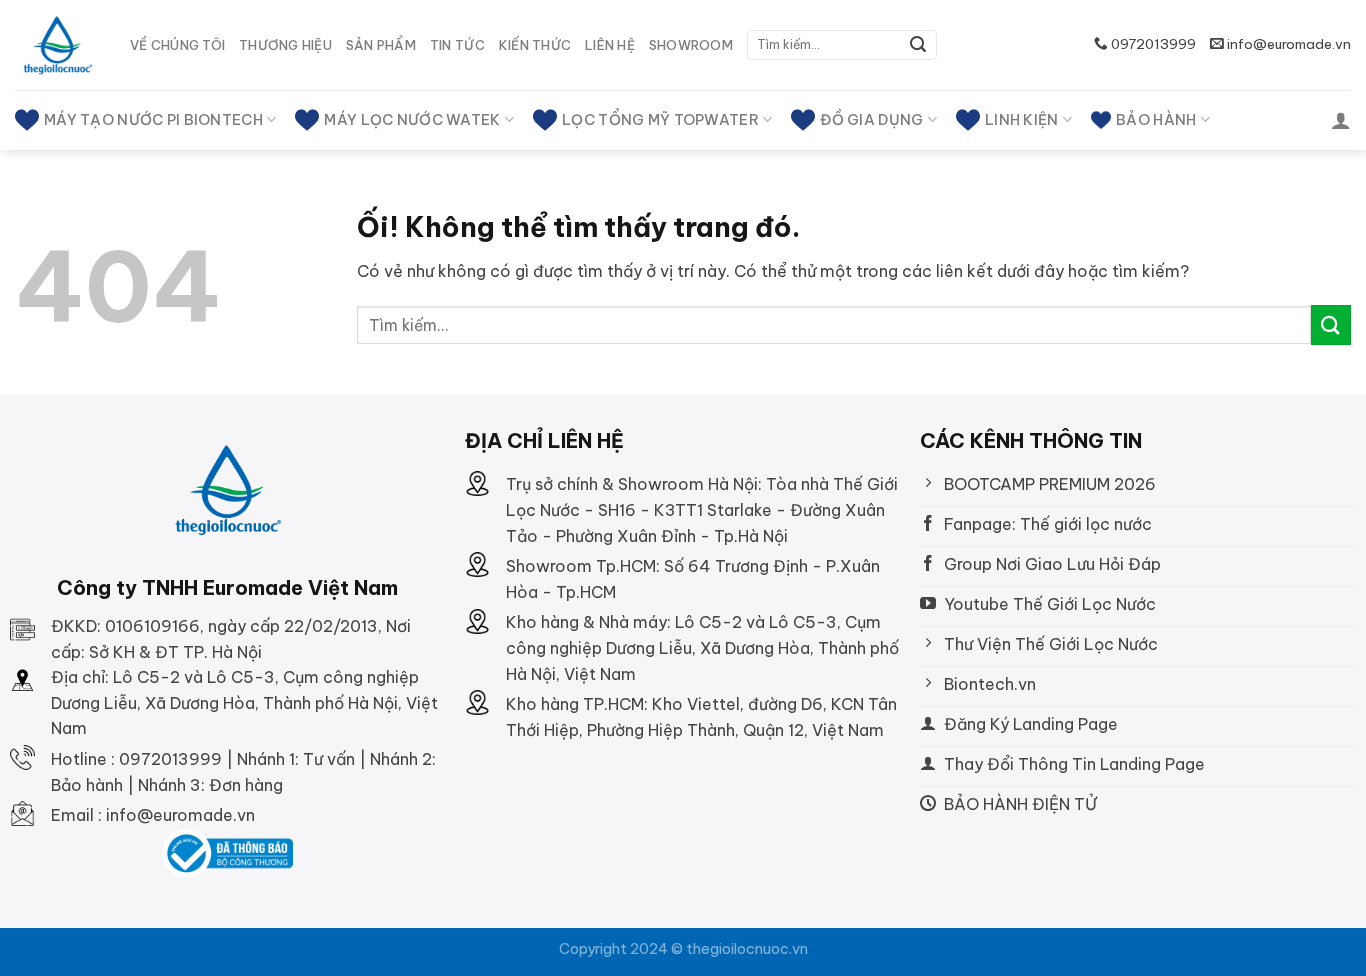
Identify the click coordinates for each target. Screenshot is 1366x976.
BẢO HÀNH (1156, 120)
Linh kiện (1022, 120)
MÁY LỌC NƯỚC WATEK (412, 120)
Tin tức (457, 45)
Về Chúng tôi (177, 45)
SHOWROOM (691, 45)
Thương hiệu (285, 45)
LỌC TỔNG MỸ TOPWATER (660, 120)
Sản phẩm (381, 45)
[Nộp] (919, 45)
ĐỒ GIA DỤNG (871, 120)
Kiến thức (535, 45)
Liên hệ (610, 45)
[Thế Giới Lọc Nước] (57, 45)
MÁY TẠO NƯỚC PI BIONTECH (153, 120)
